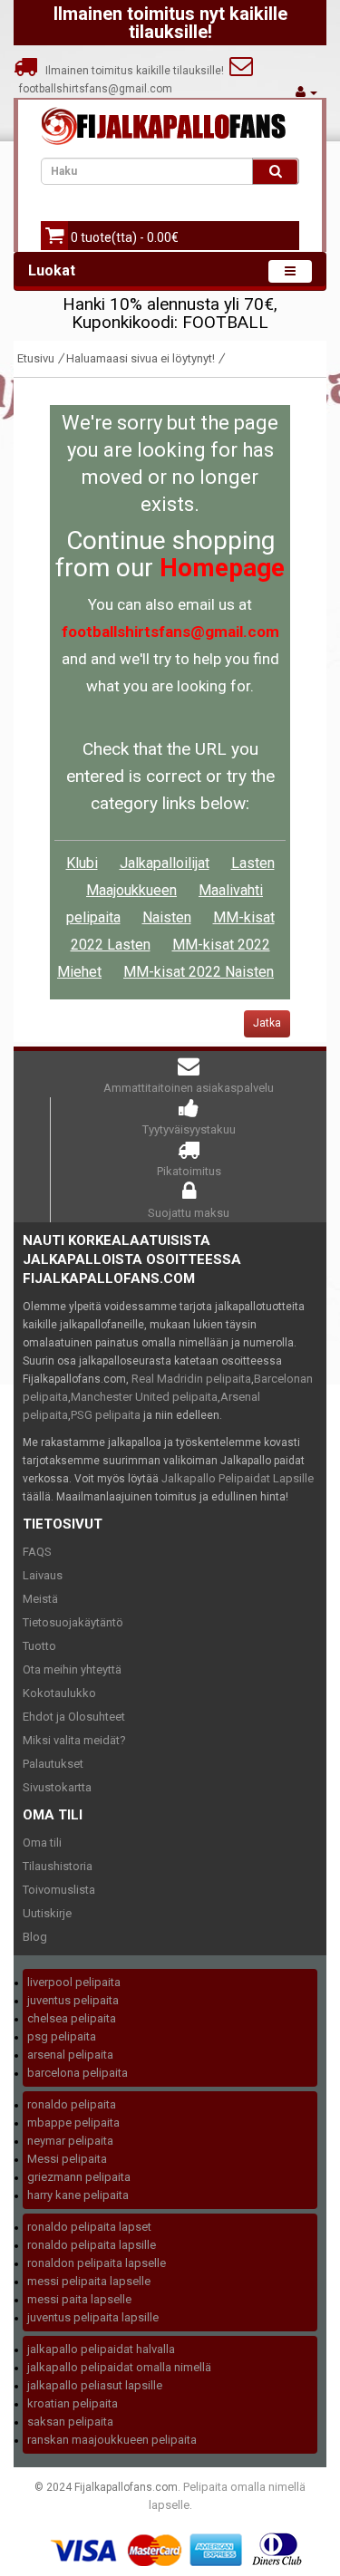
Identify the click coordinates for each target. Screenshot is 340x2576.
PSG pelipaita (106, 1415)
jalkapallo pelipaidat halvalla (101, 2349)
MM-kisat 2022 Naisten (199, 972)
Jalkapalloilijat (165, 863)
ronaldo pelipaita (72, 2104)
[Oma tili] (306, 92)
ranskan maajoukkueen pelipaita (112, 2440)
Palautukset (53, 1764)
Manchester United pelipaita (144, 1397)
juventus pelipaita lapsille (93, 2317)
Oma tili (42, 1843)
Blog (35, 1937)
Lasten (253, 863)
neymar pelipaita (70, 2141)
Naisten (167, 917)
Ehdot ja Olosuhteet (74, 1717)
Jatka (267, 1023)
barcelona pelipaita (78, 2073)
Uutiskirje (47, 1913)
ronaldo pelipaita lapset (89, 2227)
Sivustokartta (57, 1787)
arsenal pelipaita (70, 2055)
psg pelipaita (62, 2036)
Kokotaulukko (59, 1693)
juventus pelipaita (73, 2000)
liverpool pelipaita (74, 1982)
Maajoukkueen (131, 890)
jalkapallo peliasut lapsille (95, 2385)
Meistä (40, 1599)
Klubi (82, 863)
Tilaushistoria (58, 1866)
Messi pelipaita (67, 2159)
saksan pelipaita (70, 2422)
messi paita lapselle (79, 2299)
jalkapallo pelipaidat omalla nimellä (119, 2367)
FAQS (37, 1552)
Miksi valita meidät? (74, 1740)
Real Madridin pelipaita (191, 1379)
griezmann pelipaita (79, 2177)
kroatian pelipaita (73, 2403)
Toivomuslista (59, 1890)
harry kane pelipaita (78, 2195)
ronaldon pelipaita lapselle (97, 2263)
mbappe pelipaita (73, 2123)
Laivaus (43, 1575)
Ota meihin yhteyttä (72, 1669)
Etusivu (36, 358)
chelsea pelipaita (72, 2018)
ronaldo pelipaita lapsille (92, 2245)
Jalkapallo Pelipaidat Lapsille (238, 1478)
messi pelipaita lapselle (89, 2281)
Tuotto (39, 1646)
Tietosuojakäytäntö (73, 1622)
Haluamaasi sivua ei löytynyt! (141, 358)
